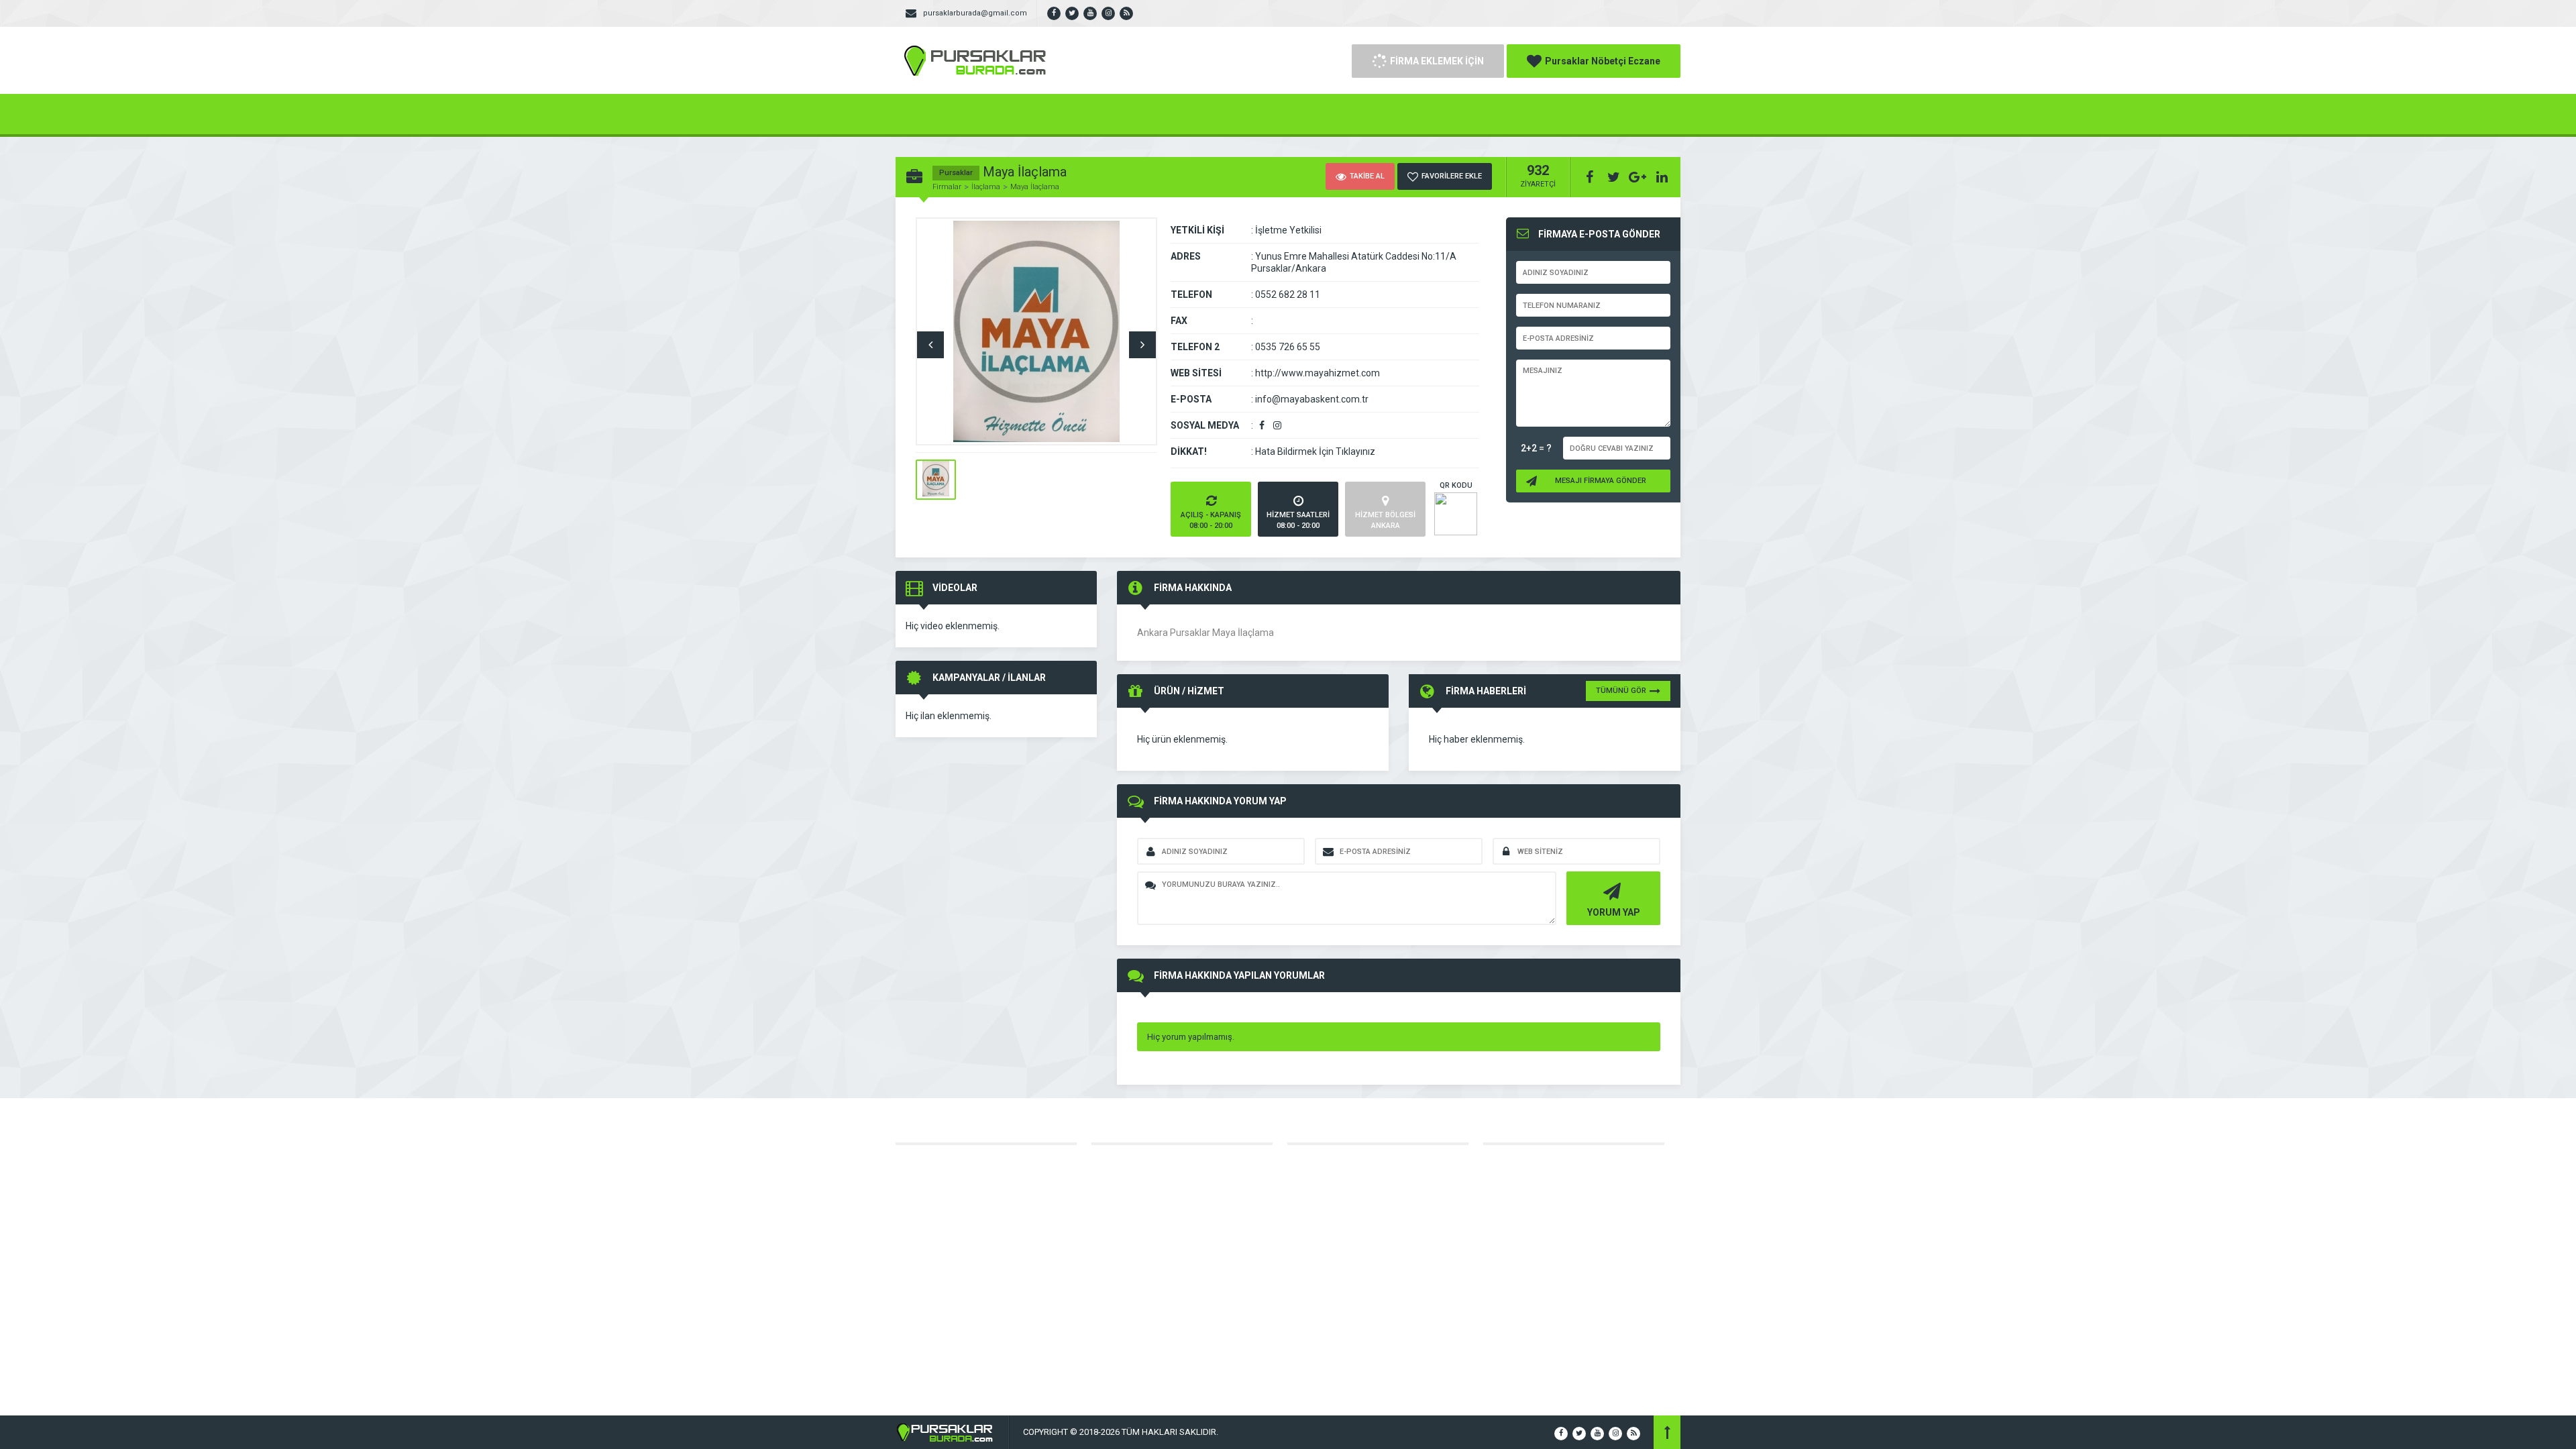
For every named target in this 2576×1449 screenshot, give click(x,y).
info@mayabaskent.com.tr (1312, 399)
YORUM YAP (1614, 912)
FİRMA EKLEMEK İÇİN (1437, 61)
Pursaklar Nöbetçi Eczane (1603, 61)
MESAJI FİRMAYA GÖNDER (1601, 481)
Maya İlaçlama (1035, 187)
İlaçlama (986, 187)
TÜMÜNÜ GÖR (1621, 691)
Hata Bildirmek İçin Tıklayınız (1315, 451)
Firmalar (947, 187)
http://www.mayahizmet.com (1318, 373)
